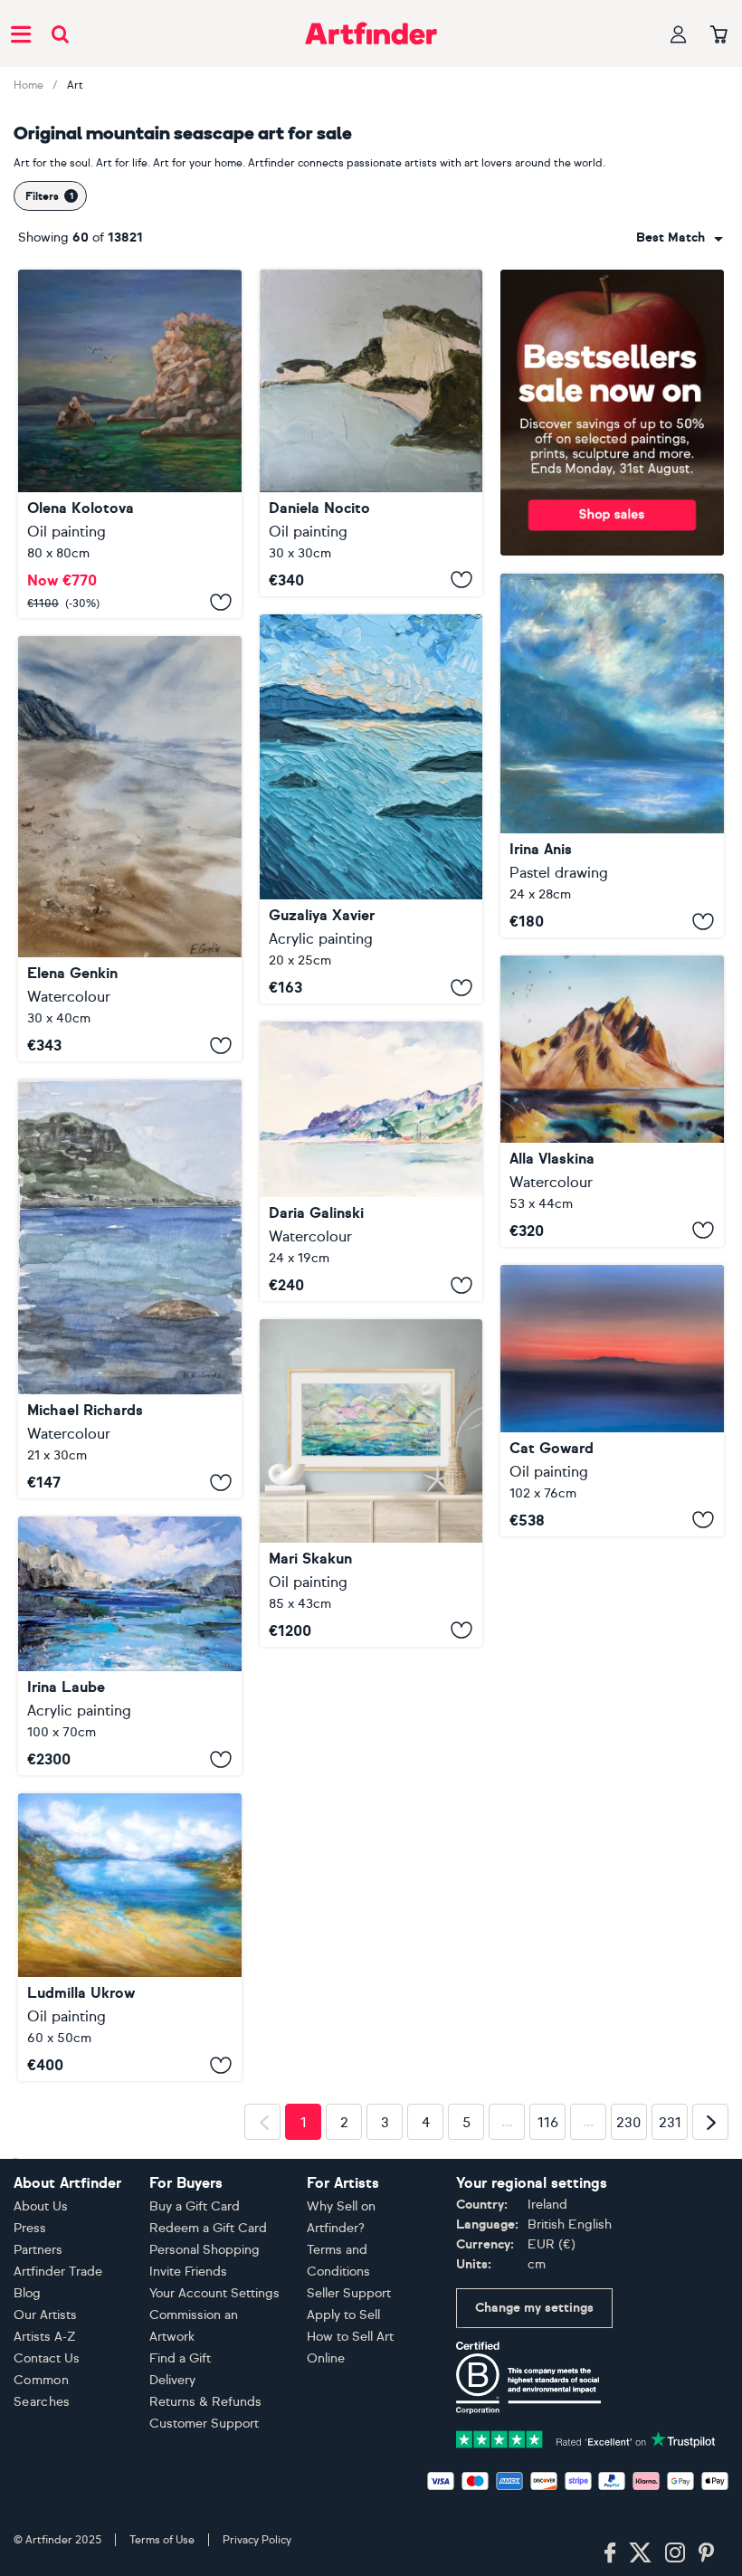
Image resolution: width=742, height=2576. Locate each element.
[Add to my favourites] (221, 602)
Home (29, 85)
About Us (41, 2484)
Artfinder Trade (58, 2549)
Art (75, 85)
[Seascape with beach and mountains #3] (130, 849)
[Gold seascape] (130, 1937)
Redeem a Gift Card (208, 2506)
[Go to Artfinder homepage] (371, 33)
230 (629, 2401)
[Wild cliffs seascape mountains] (371, 433)
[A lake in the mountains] (130, 1646)
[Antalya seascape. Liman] (371, 1161)
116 (548, 2401)
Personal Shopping (205, 2528)
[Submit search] (60, 34)
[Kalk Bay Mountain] (130, 1289)
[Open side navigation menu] (21, 33)
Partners (38, 2528)
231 (670, 2401)
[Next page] (710, 2400)
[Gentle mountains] (371, 1483)
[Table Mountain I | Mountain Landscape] (612, 1401)
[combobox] (680, 238)
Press (30, 2506)
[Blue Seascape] (612, 756)
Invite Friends (188, 2549)
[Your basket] (719, 35)
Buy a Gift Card (195, 2484)
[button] (680, 238)
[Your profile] (679, 34)
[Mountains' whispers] (371, 809)
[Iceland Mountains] (612, 1101)
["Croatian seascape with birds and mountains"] (130, 444)
